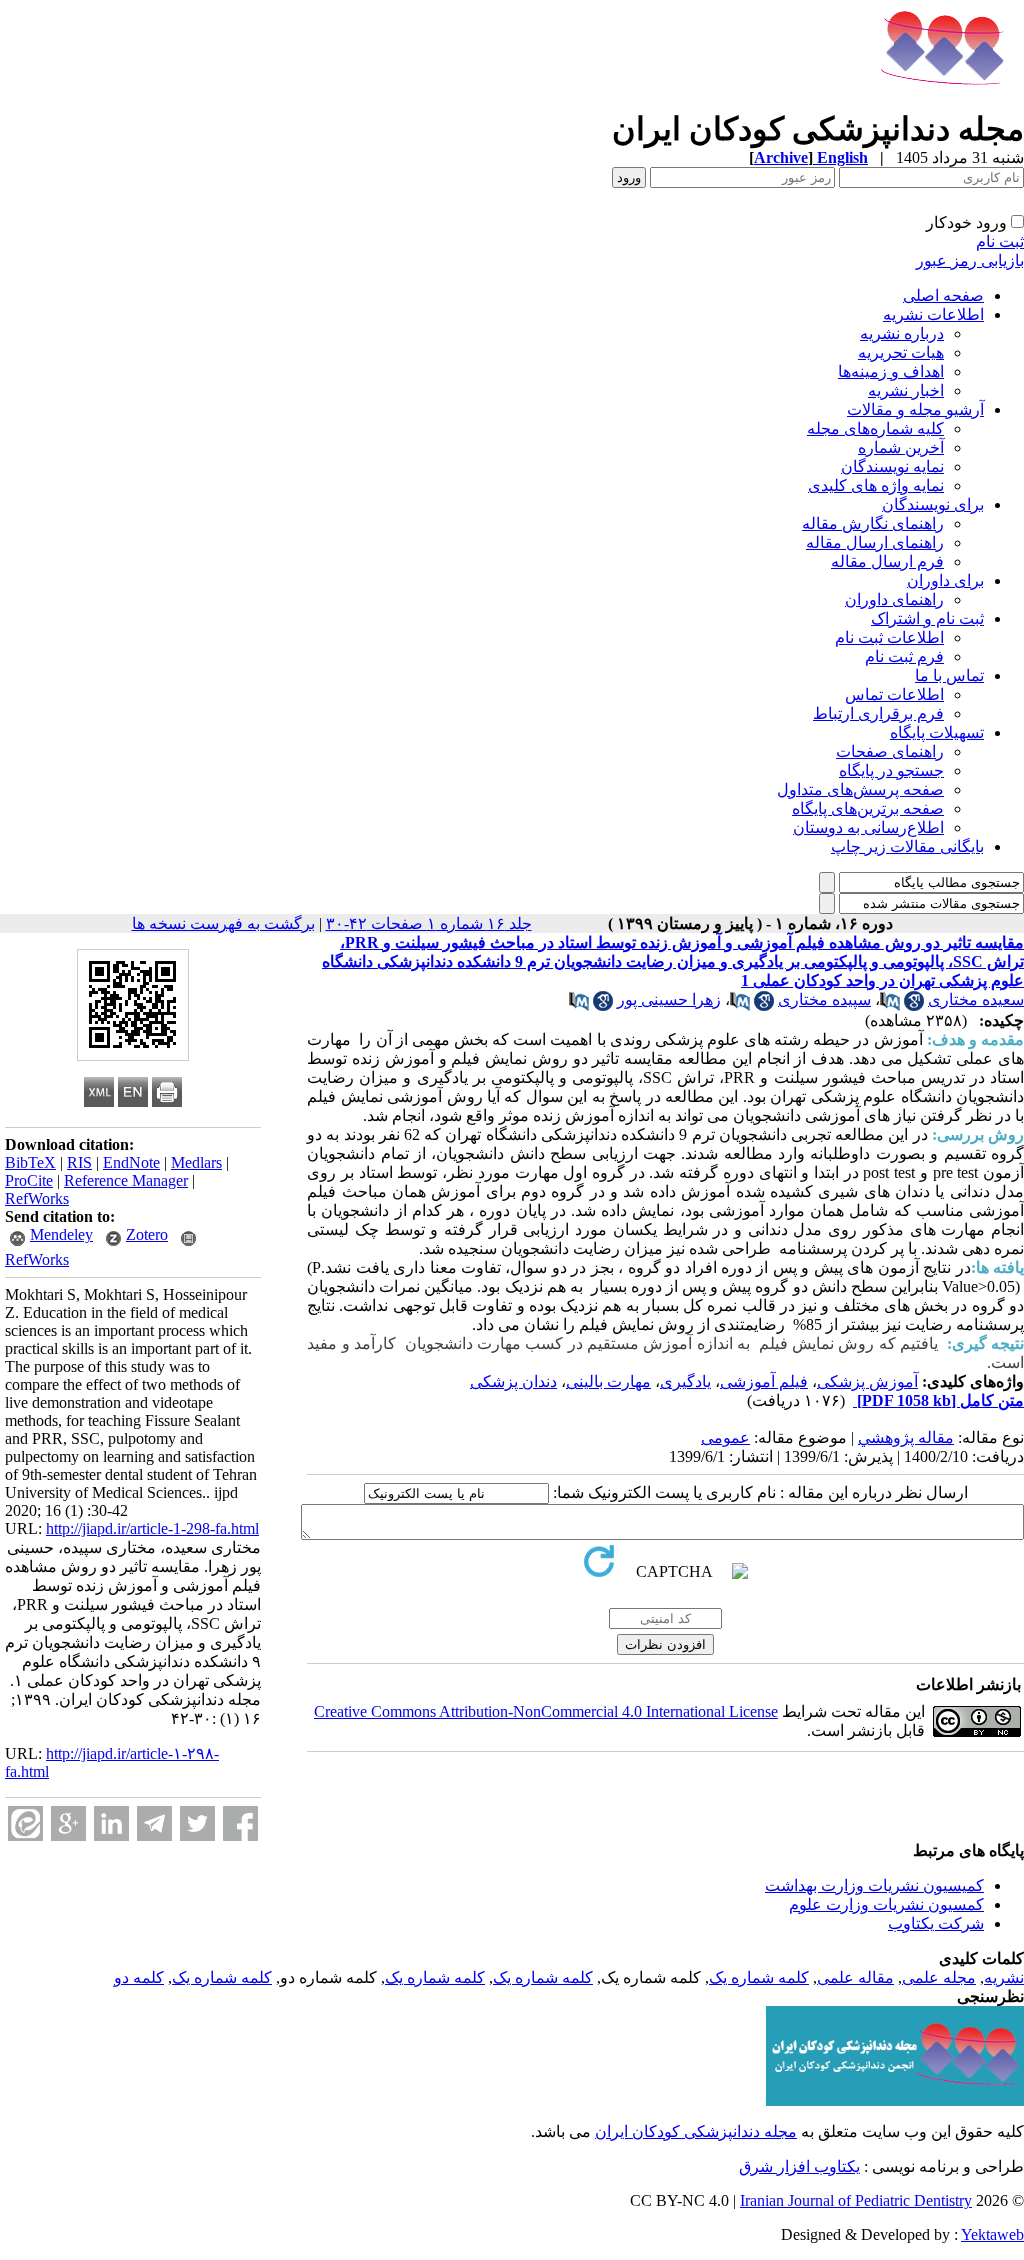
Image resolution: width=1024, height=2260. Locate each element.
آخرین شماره (901, 447)
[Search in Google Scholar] (914, 1005)
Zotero (147, 1234)
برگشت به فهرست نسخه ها (223, 923)
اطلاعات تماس (894, 694)
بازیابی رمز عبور (970, 260)
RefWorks (37, 1198)
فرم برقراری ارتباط (878, 713)
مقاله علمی (855, 1977)
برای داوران (945, 580)
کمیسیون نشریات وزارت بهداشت (874, 1885)
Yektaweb (992, 2234)
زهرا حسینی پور (669, 999)
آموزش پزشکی (867, 1381)
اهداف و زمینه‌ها (891, 371)
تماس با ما (949, 675)
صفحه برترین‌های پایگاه (868, 808)
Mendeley (61, 1234)
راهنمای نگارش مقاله (873, 523)
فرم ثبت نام (904, 656)
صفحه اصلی (943, 295)
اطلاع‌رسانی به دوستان (868, 827)
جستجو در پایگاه (891, 770)
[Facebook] (240, 1823)
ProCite (29, 1180)
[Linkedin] (111, 1823)
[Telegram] (154, 1823)
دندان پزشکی (513, 1381)
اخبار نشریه (906, 390)
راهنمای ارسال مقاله (875, 542)
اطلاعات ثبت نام (889, 637)
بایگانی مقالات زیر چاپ (907, 846)
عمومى (725, 1437)
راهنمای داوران (894, 599)
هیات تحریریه (901, 352)
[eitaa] (25, 1823)
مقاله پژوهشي (906, 1437)
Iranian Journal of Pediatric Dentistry (856, 2200)
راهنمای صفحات (890, 751)
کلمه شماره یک (759, 1977)
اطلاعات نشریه (933, 314)
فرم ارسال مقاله (887, 561)
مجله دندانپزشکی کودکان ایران (696, 2131)
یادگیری (685, 1381)
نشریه (1004, 1977)
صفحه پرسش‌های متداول (860, 789)
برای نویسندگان (933, 504)
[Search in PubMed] (890, 1005)
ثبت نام (1000, 241)
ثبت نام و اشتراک (927, 618)
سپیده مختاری (824, 999)
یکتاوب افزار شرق (799, 2166)
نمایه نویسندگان (892, 466)
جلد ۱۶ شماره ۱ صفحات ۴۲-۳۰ (429, 923)
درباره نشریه (902, 333)
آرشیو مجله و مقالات (915, 409)
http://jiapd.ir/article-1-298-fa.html (152, 1528)
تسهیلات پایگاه (937, 732)
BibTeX (30, 1162)
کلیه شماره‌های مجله (875, 428)
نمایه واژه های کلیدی (876, 485)
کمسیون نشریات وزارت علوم (886, 1904)
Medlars (196, 1162)
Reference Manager (126, 1180)
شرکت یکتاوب (936, 1923)
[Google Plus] (68, 1823)
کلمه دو (139, 1977)
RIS (79, 1162)
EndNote (131, 1162)
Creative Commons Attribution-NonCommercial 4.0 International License (546, 1711)
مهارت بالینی (608, 1381)
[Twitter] (197, 1823)
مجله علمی (939, 1977)
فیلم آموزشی (764, 1381)
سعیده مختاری (976, 999)
